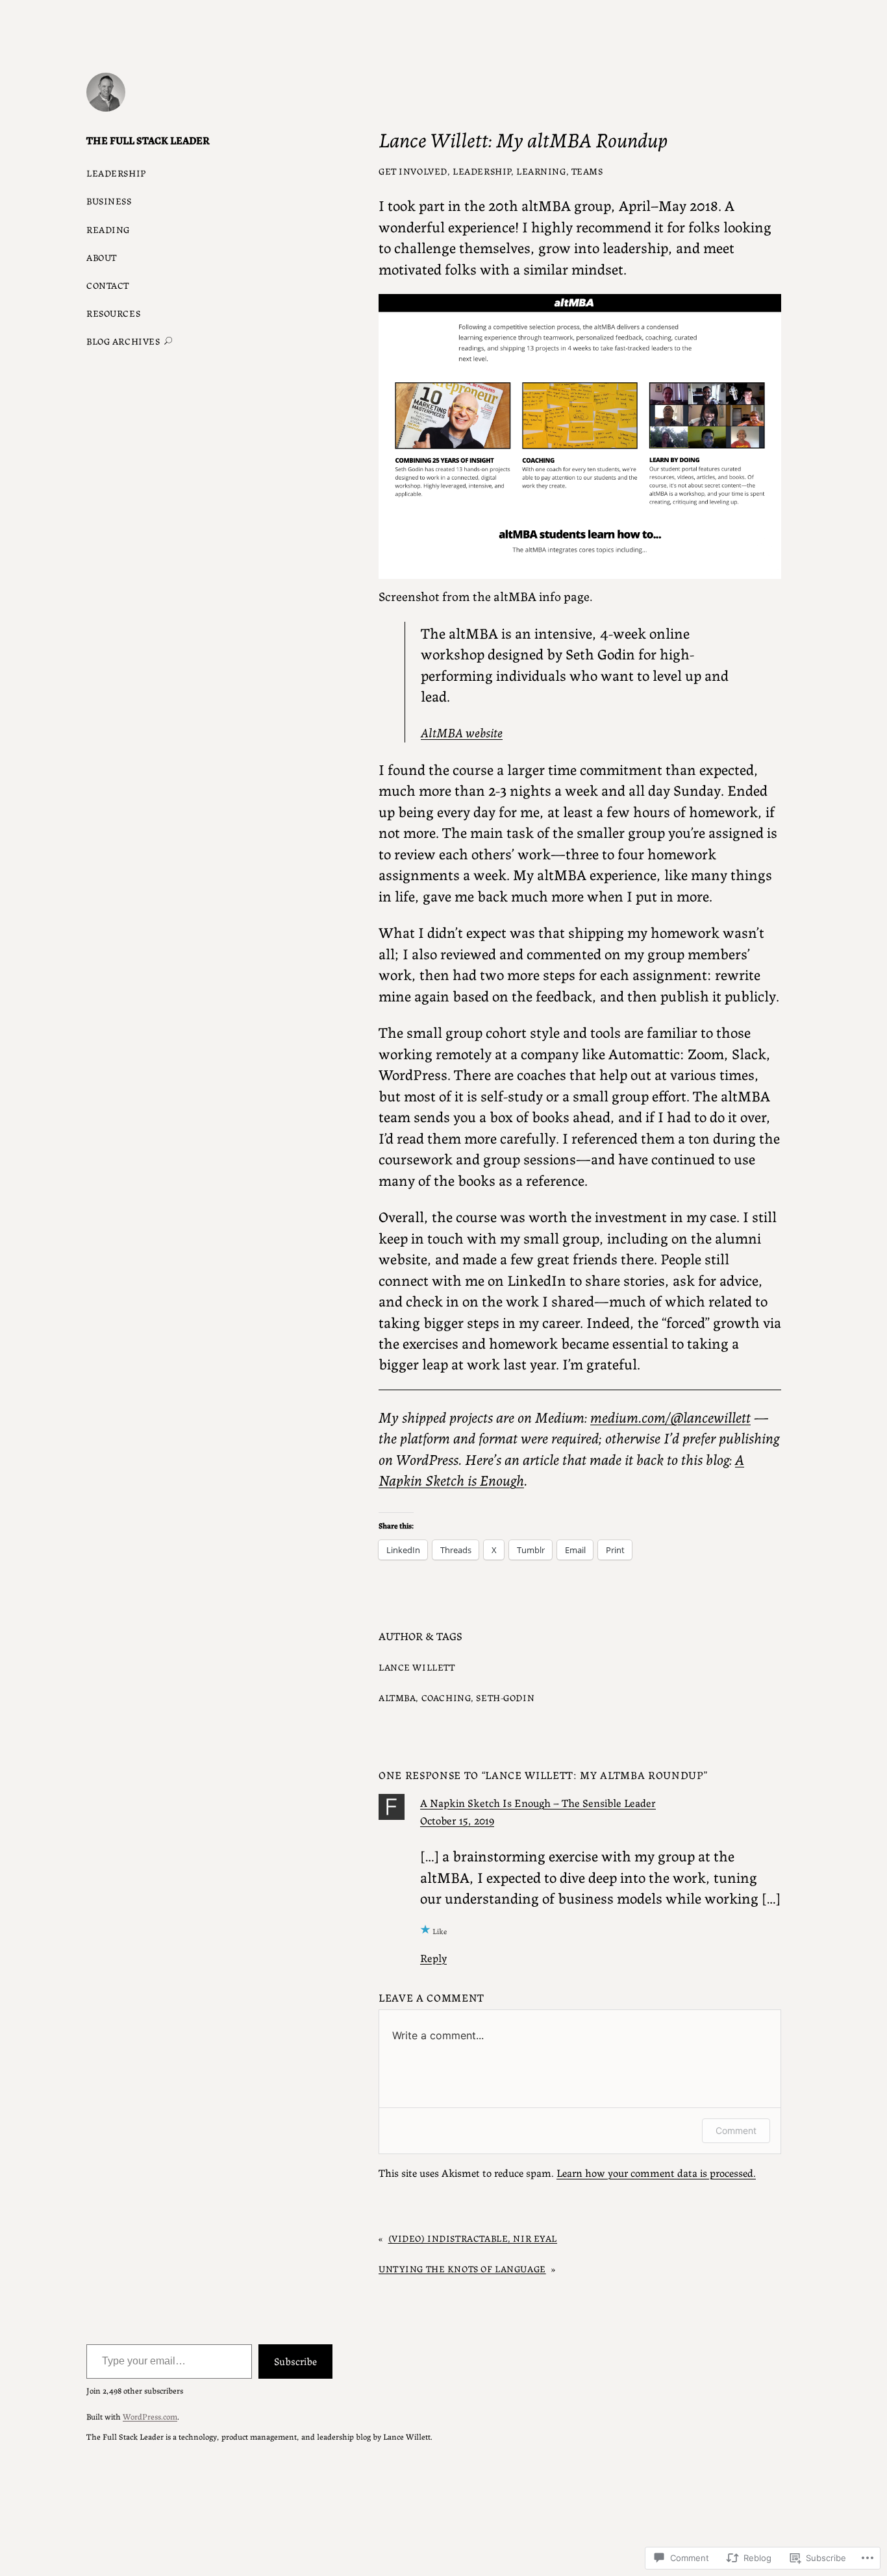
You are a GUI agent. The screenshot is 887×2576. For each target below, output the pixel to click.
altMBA (397, 1697)
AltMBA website (462, 732)
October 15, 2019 (457, 1820)
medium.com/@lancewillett (670, 1416)
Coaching (446, 1697)
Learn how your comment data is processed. (656, 2172)
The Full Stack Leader (148, 140)
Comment (736, 2130)
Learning (541, 171)
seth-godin (505, 1697)
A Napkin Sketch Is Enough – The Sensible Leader (538, 1802)
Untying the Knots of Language (462, 2268)
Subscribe (295, 2361)
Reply (433, 1957)
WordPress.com (150, 2416)
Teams (587, 171)
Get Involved (413, 171)
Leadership (482, 171)
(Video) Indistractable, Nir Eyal (473, 2238)
